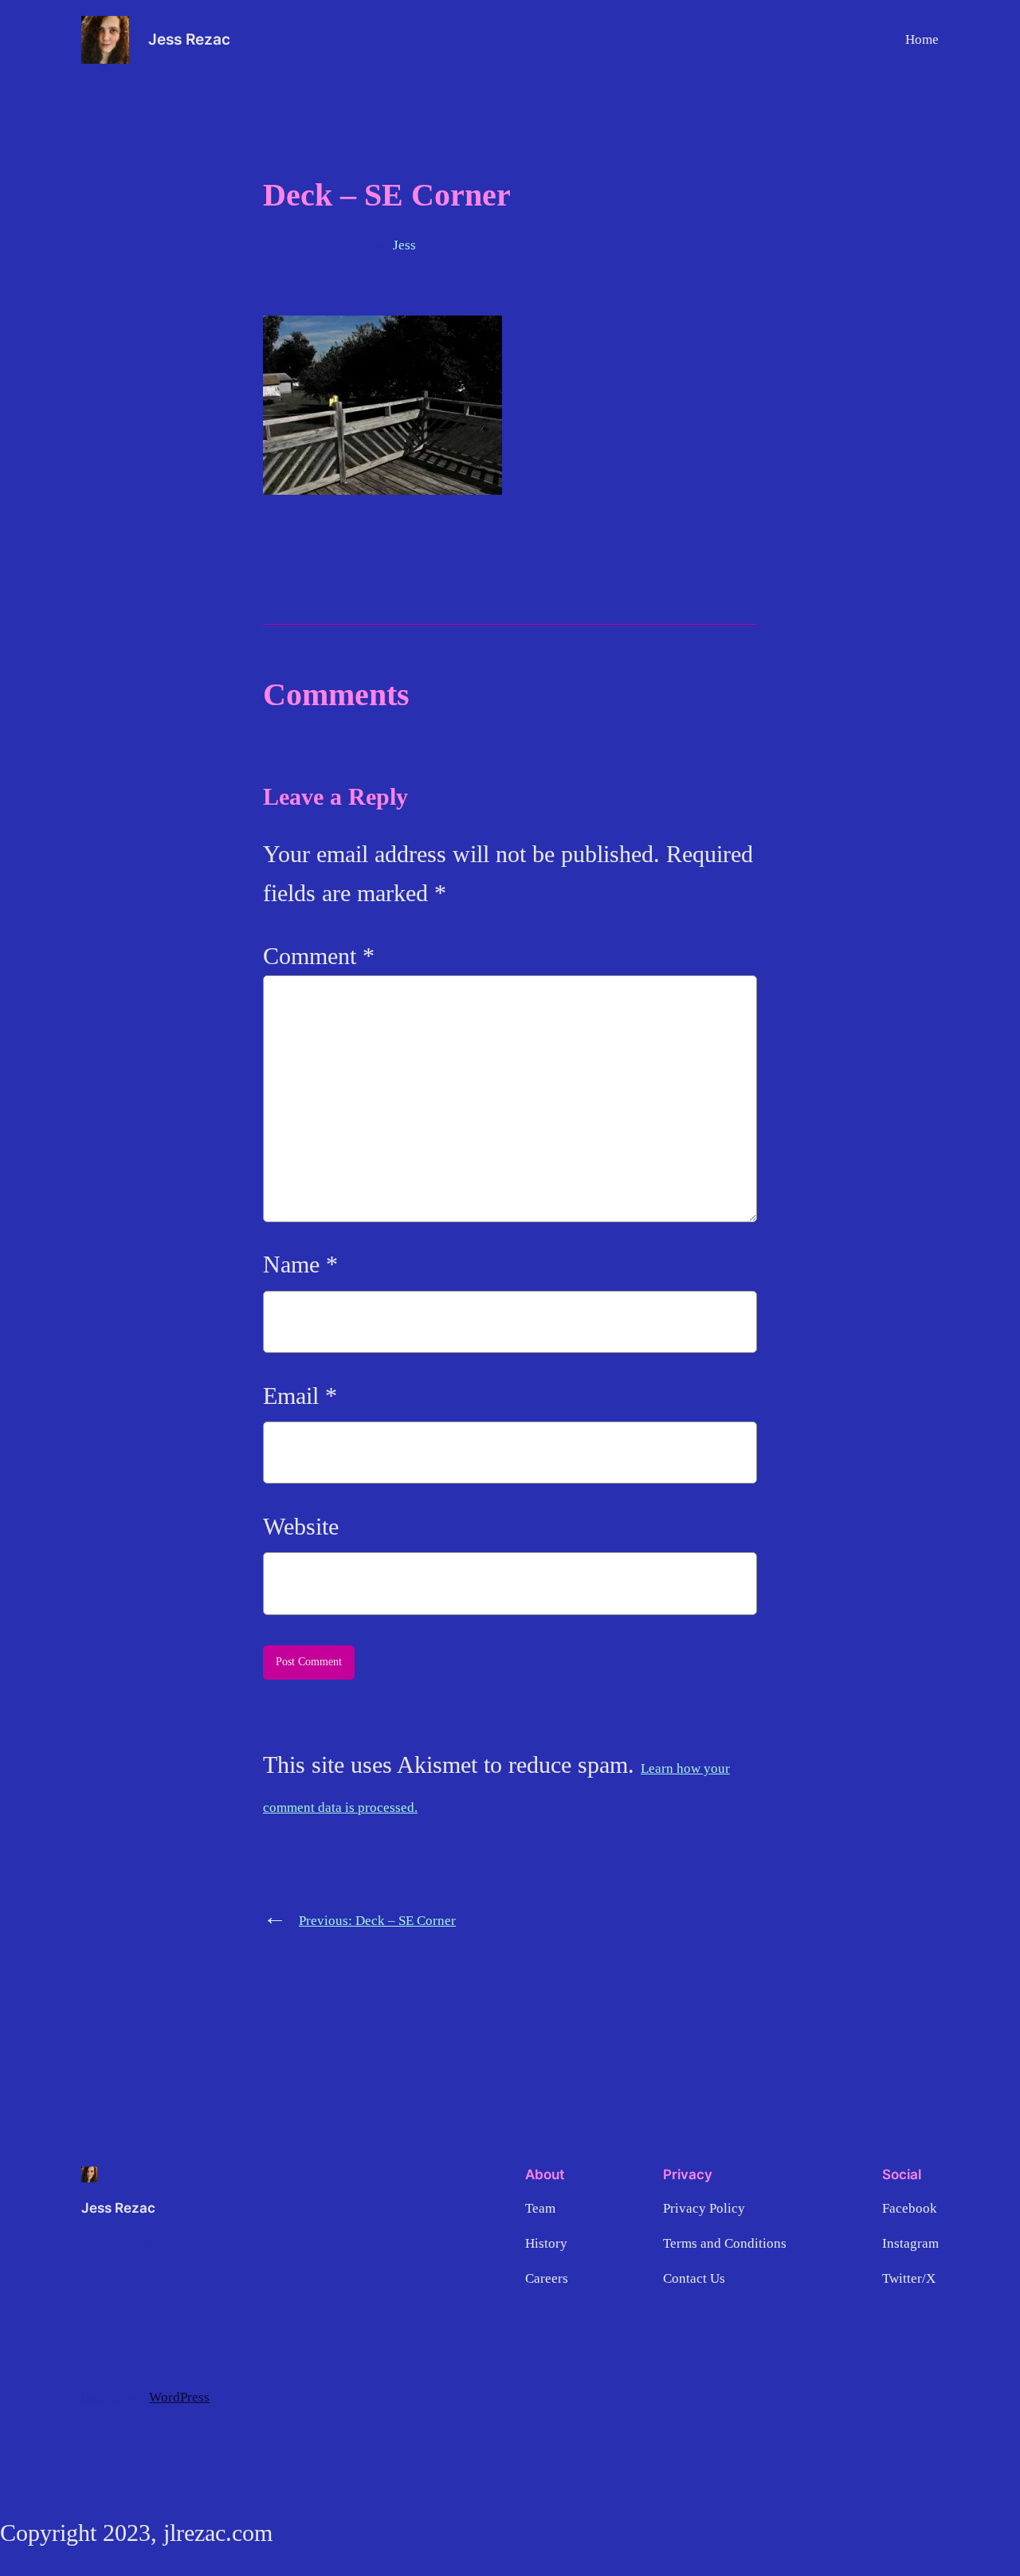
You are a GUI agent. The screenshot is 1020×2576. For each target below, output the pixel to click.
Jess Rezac (189, 39)
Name (300, 1264)
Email (300, 1396)
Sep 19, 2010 (300, 245)
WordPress (179, 2397)
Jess (404, 245)
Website (301, 1527)
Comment (319, 956)
